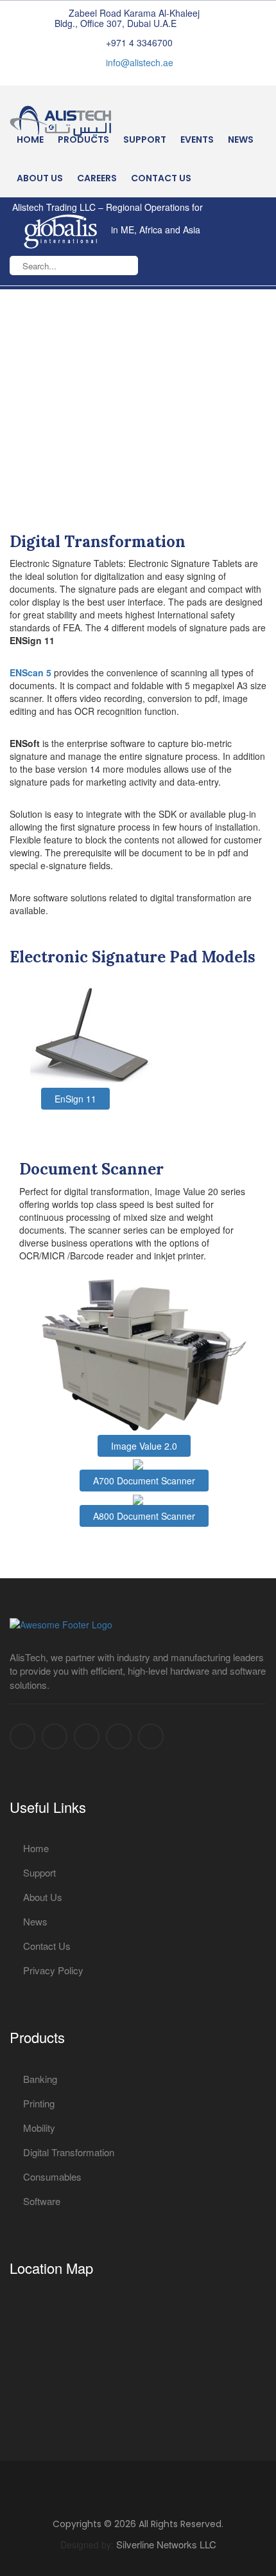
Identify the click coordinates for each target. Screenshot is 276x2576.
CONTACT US (161, 178)
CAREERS (97, 178)
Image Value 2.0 (144, 1446)
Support (145, 140)
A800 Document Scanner (144, 1516)
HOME (30, 140)
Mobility (39, 2128)
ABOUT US (40, 178)
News (35, 1921)
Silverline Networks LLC (166, 2544)
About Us (43, 1897)
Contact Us (47, 1946)
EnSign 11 (75, 1099)
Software (42, 2201)
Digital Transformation (69, 2152)
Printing (39, 2103)
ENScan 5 (30, 672)
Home (36, 1848)
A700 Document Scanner (144, 1481)
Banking (40, 2079)
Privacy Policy (53, 1970)
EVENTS (197, 140)
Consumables (52, 2176)
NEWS (241, 140)
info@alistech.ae (140, 62)
